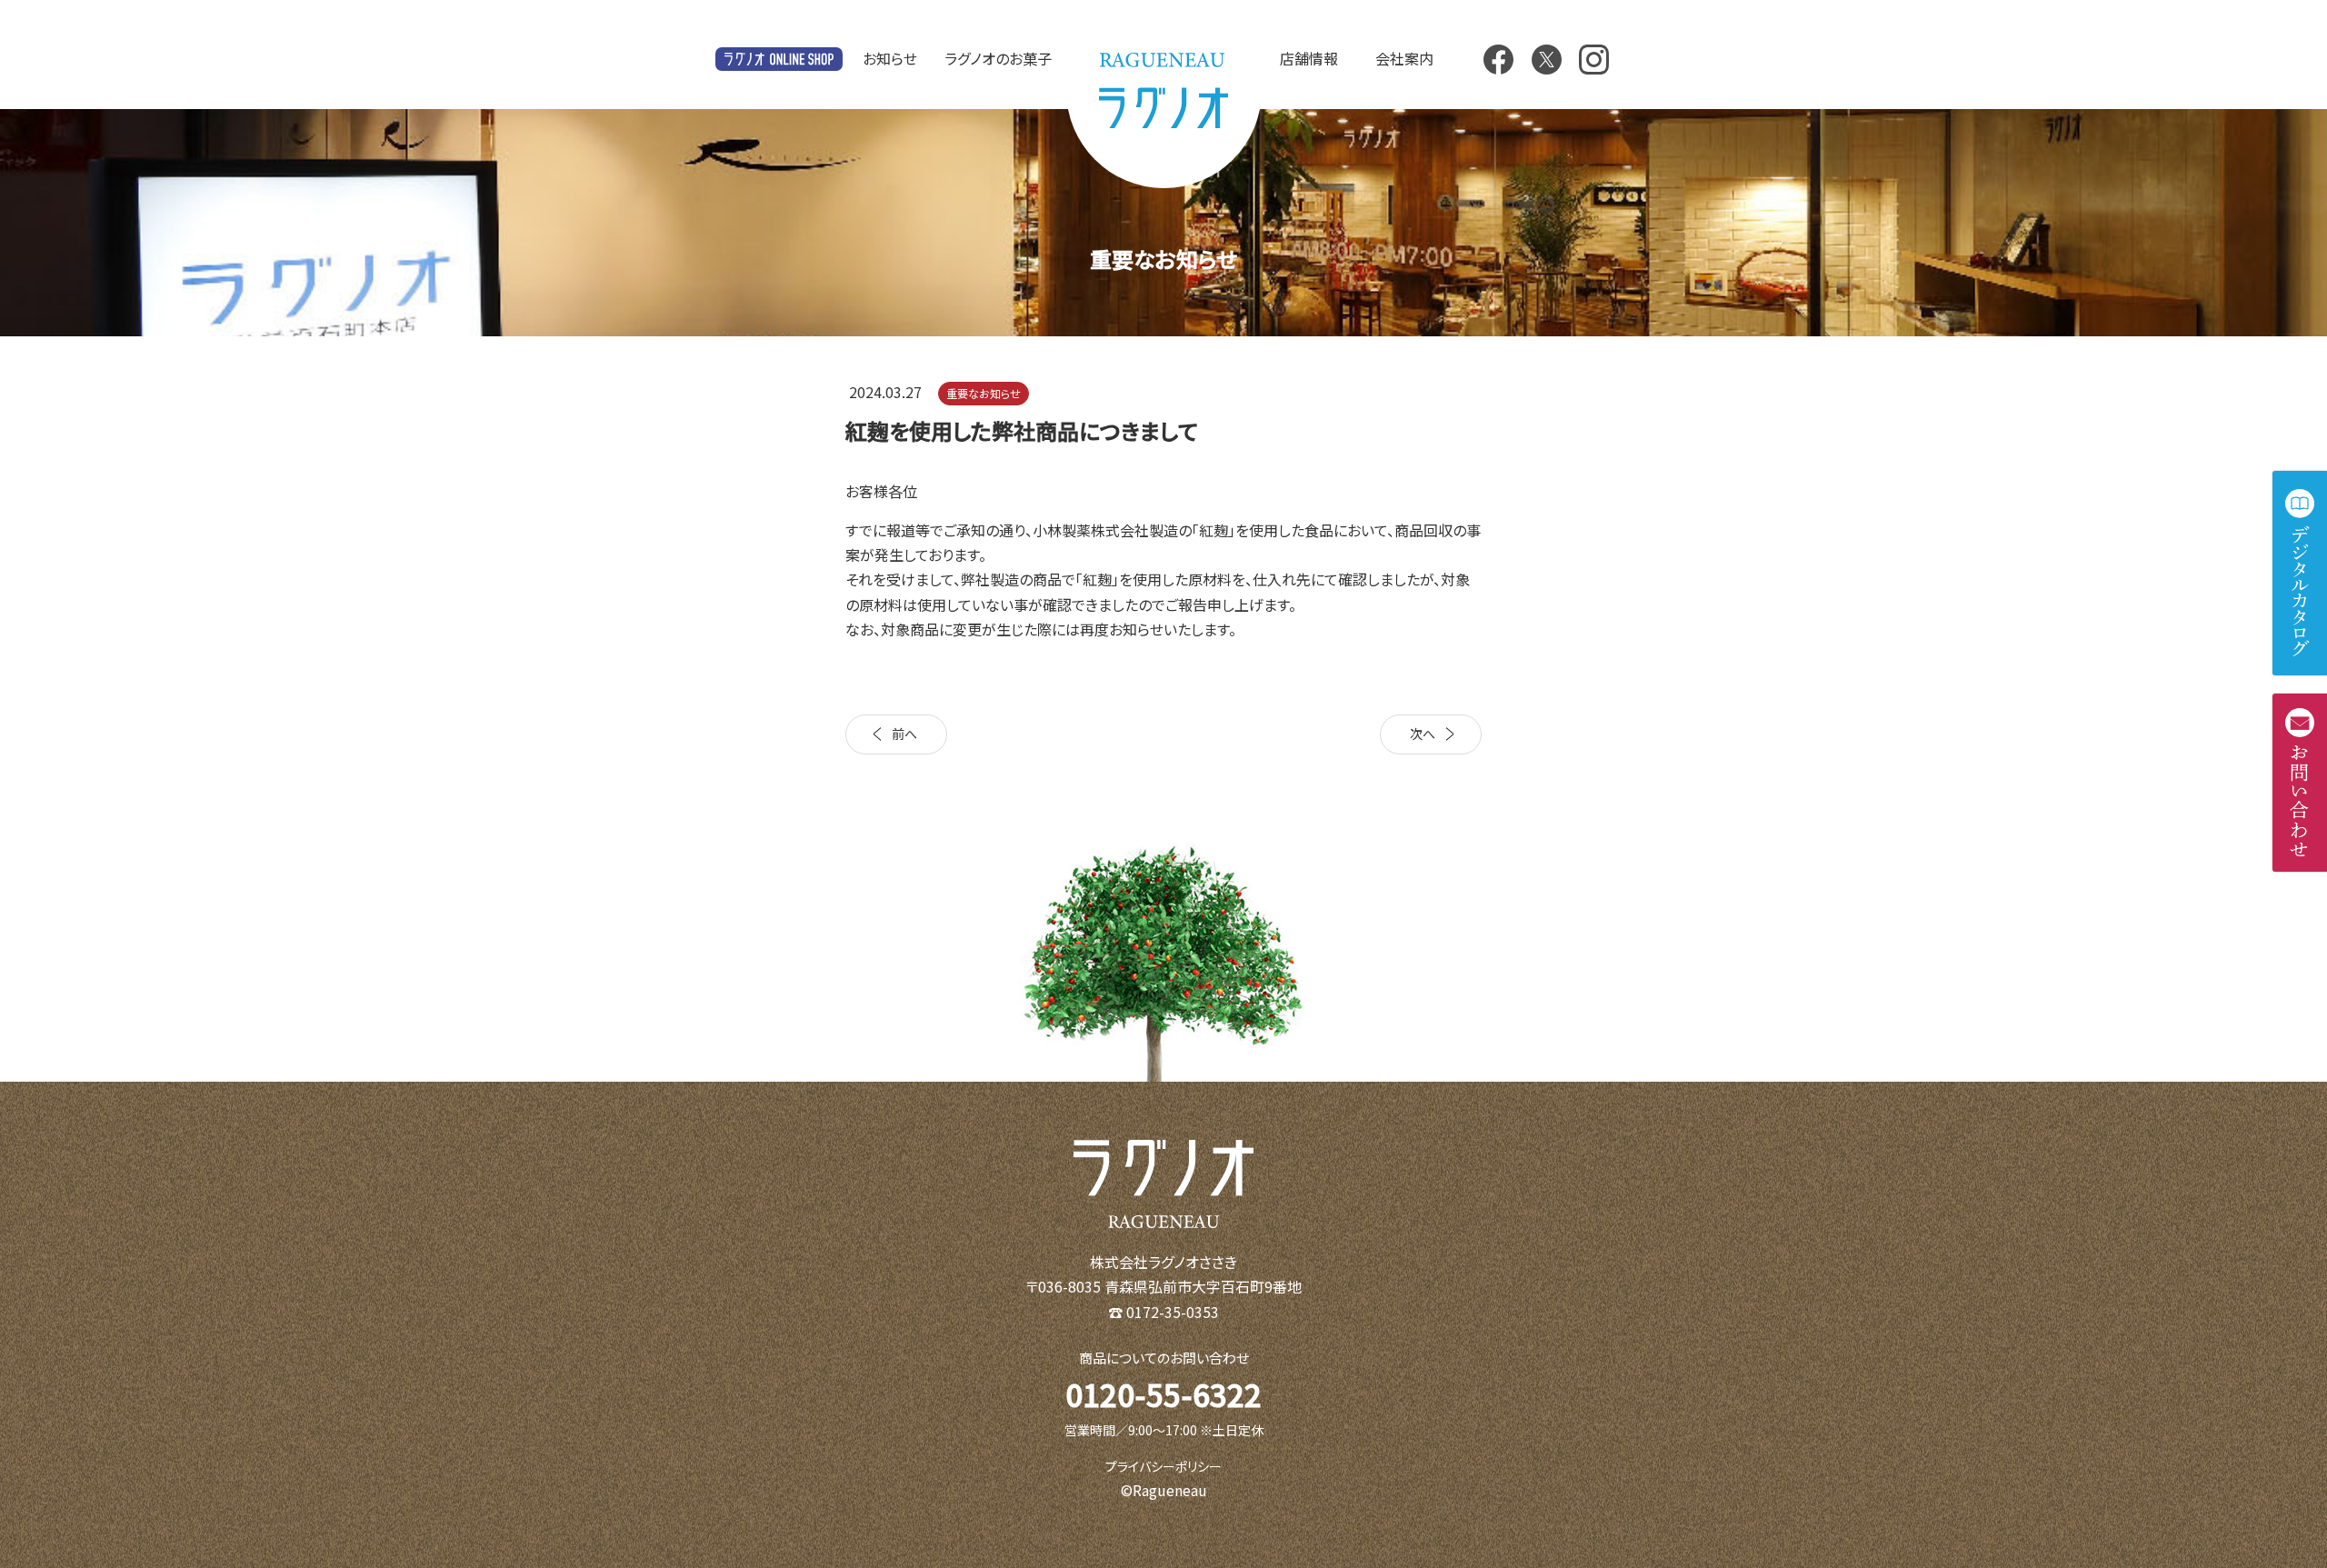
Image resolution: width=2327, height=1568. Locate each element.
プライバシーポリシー (1163, 1466)
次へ (1423, 734)
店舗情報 (1309, 58)
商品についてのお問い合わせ (1164, 1358)
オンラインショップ (779, 60)
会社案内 (1404, 58)
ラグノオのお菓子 (998, 58)
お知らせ (890, 58)
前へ (904, 734)
